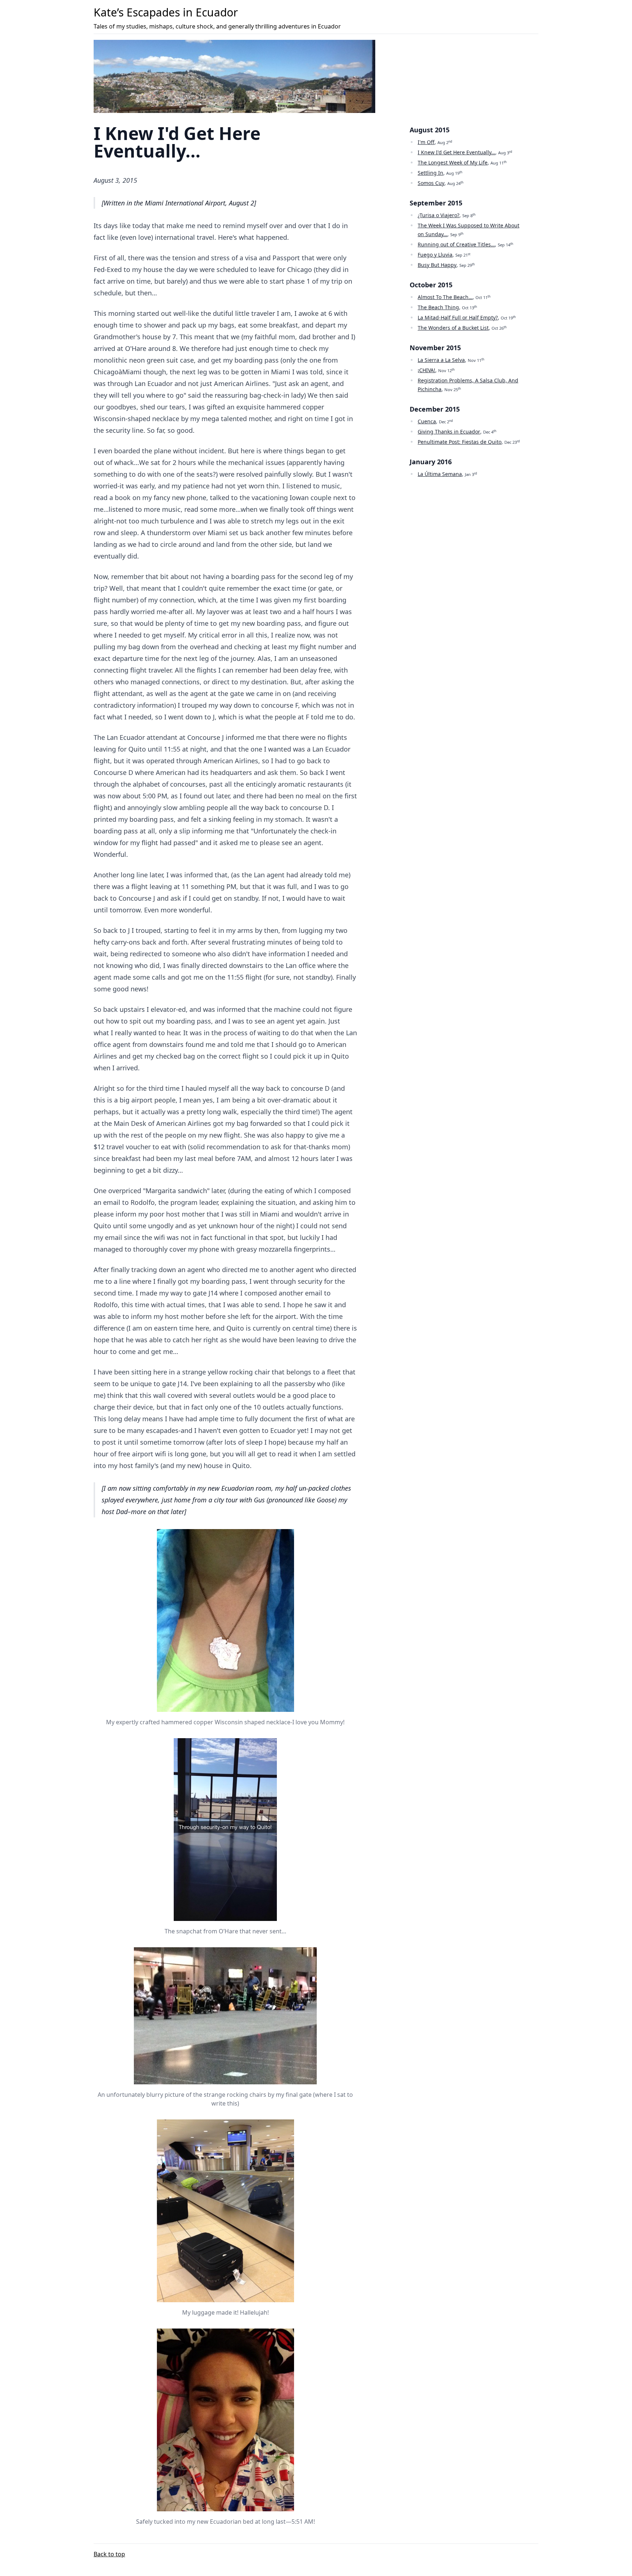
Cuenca (427, 421)
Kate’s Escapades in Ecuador (166, 12)
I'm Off (426, 142)
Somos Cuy (431, 183)
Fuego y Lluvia (435, 255)
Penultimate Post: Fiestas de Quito (460, 442)
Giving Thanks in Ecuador (449, 432)
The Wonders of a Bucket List (453, 328)
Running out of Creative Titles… (456, 244)
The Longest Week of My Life (453, 162)
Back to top (109, 2554)
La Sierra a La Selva (441, 360)
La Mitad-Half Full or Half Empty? (458, 317)
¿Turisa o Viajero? (439, 215)
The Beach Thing (438, 307)
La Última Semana (440, 474)
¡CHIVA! (426, 370)
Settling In (430, 173)
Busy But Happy (437, 265)
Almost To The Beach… (445, 297)
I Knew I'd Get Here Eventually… (456, 152)
